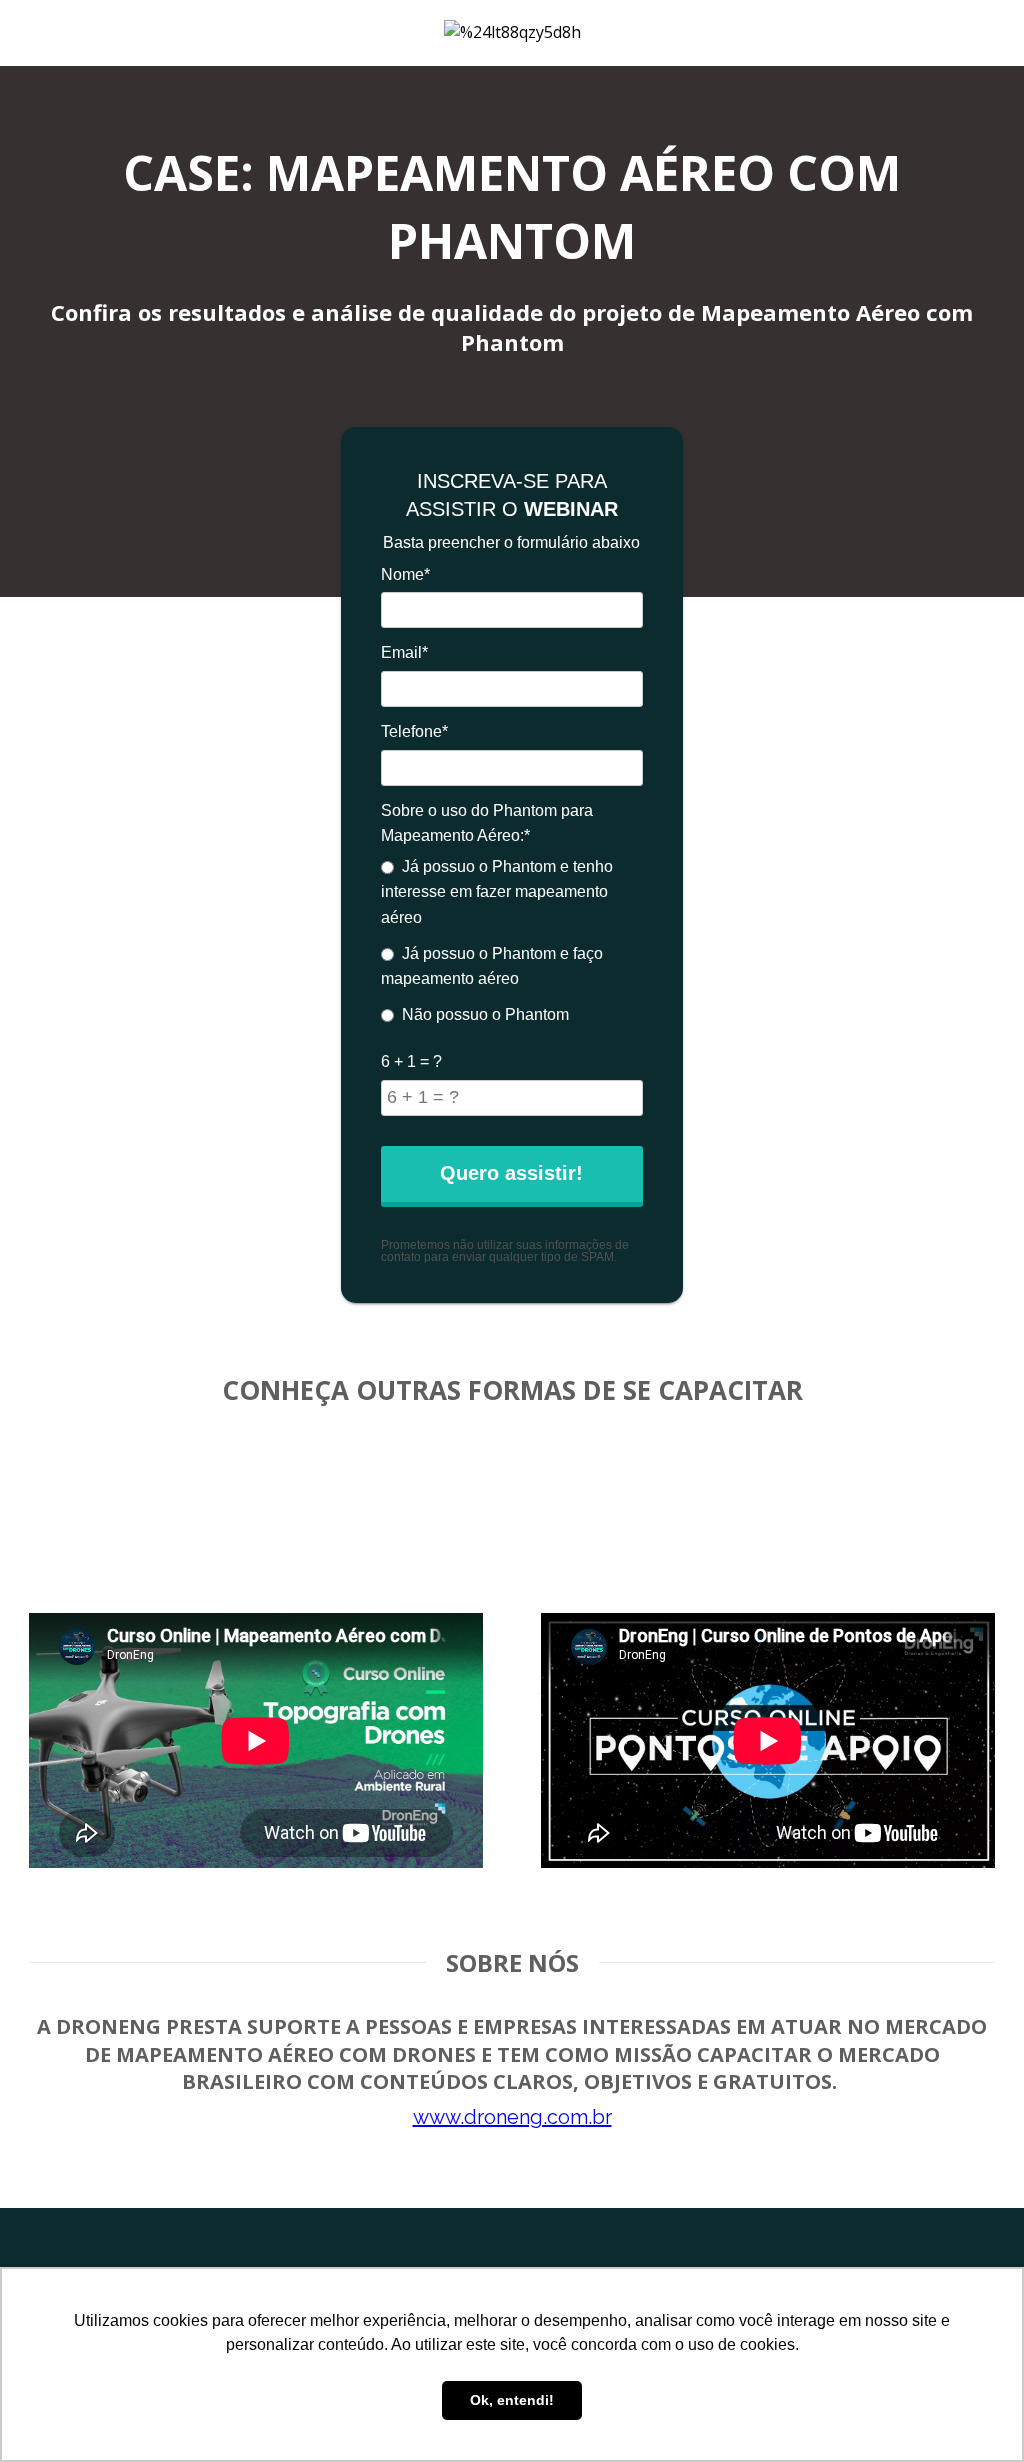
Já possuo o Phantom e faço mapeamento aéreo (492, 966)
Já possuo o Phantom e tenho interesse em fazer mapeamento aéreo (497, 892)
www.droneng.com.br (512, 2117)
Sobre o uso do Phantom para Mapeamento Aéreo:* (487, 823)
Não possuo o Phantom (485, 1014)
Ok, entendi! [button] (512, 2400)
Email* (404, 652)
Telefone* (414, 731)
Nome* (405, 574)
